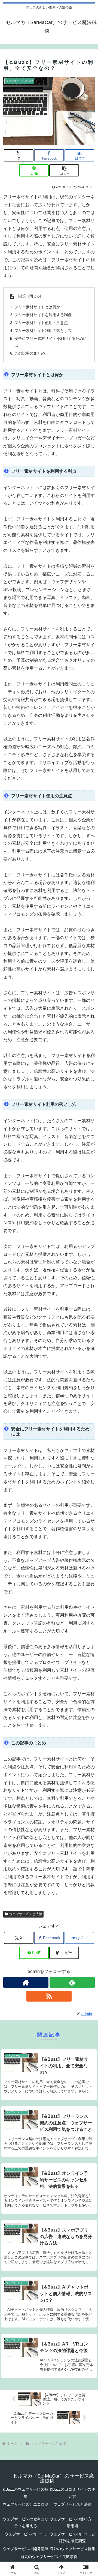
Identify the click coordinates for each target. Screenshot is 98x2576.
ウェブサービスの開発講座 (26, 2549)
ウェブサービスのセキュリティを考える (26, 2522)
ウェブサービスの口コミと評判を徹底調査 (72, 2537)
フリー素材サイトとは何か (37, 307)
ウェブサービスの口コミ (26, 2534)
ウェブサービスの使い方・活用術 (72, 2522)
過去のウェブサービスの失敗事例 (49, 2557)
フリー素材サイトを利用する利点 (43, 315)
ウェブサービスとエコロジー (26, 2508)
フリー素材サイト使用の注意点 (41, 323)
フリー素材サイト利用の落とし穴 (43, 331)
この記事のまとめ (30, 353)
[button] (64, 170)
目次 (22, 296)
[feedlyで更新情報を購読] (72, 1982)
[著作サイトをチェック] (26, 1982)
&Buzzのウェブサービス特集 (26, 2493)
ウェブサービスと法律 (26, 1914)
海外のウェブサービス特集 (72, 2549)
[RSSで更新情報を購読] (49, 1996)
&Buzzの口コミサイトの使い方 (72, 2493)
